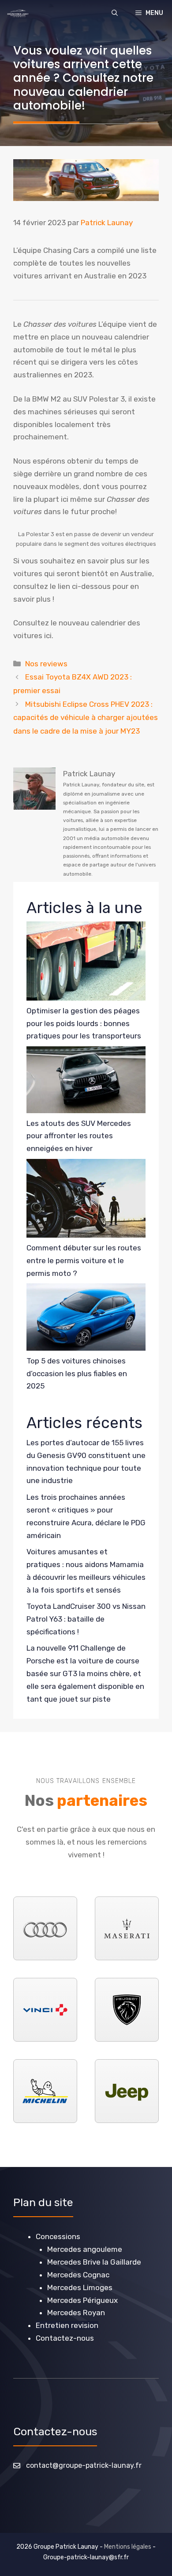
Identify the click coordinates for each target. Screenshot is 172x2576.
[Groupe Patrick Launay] (18, 13)
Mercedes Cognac (78, 2275)
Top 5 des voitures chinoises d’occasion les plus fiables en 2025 (77, 1374)
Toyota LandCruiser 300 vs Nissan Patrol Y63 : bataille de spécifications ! (86, 1619)
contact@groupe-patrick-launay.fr (84, 2465)
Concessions (58, 2236)
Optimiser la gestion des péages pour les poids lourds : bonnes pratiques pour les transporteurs (84, 1023)
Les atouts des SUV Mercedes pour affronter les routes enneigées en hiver (79, 1136)
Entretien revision (67, 2325)
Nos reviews (46, 664)
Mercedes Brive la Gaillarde (94, 2262)
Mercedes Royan (76, 2313)
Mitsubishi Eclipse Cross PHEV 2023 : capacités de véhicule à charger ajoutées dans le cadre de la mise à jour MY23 (86, 718)
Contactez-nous (65, 2338)
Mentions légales (128, 2547)
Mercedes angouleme (85, 2249)
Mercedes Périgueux (82, 2300)
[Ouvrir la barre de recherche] (115, 13)
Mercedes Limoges (80, 2287)
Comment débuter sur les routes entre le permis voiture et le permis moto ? (84, 1261)
